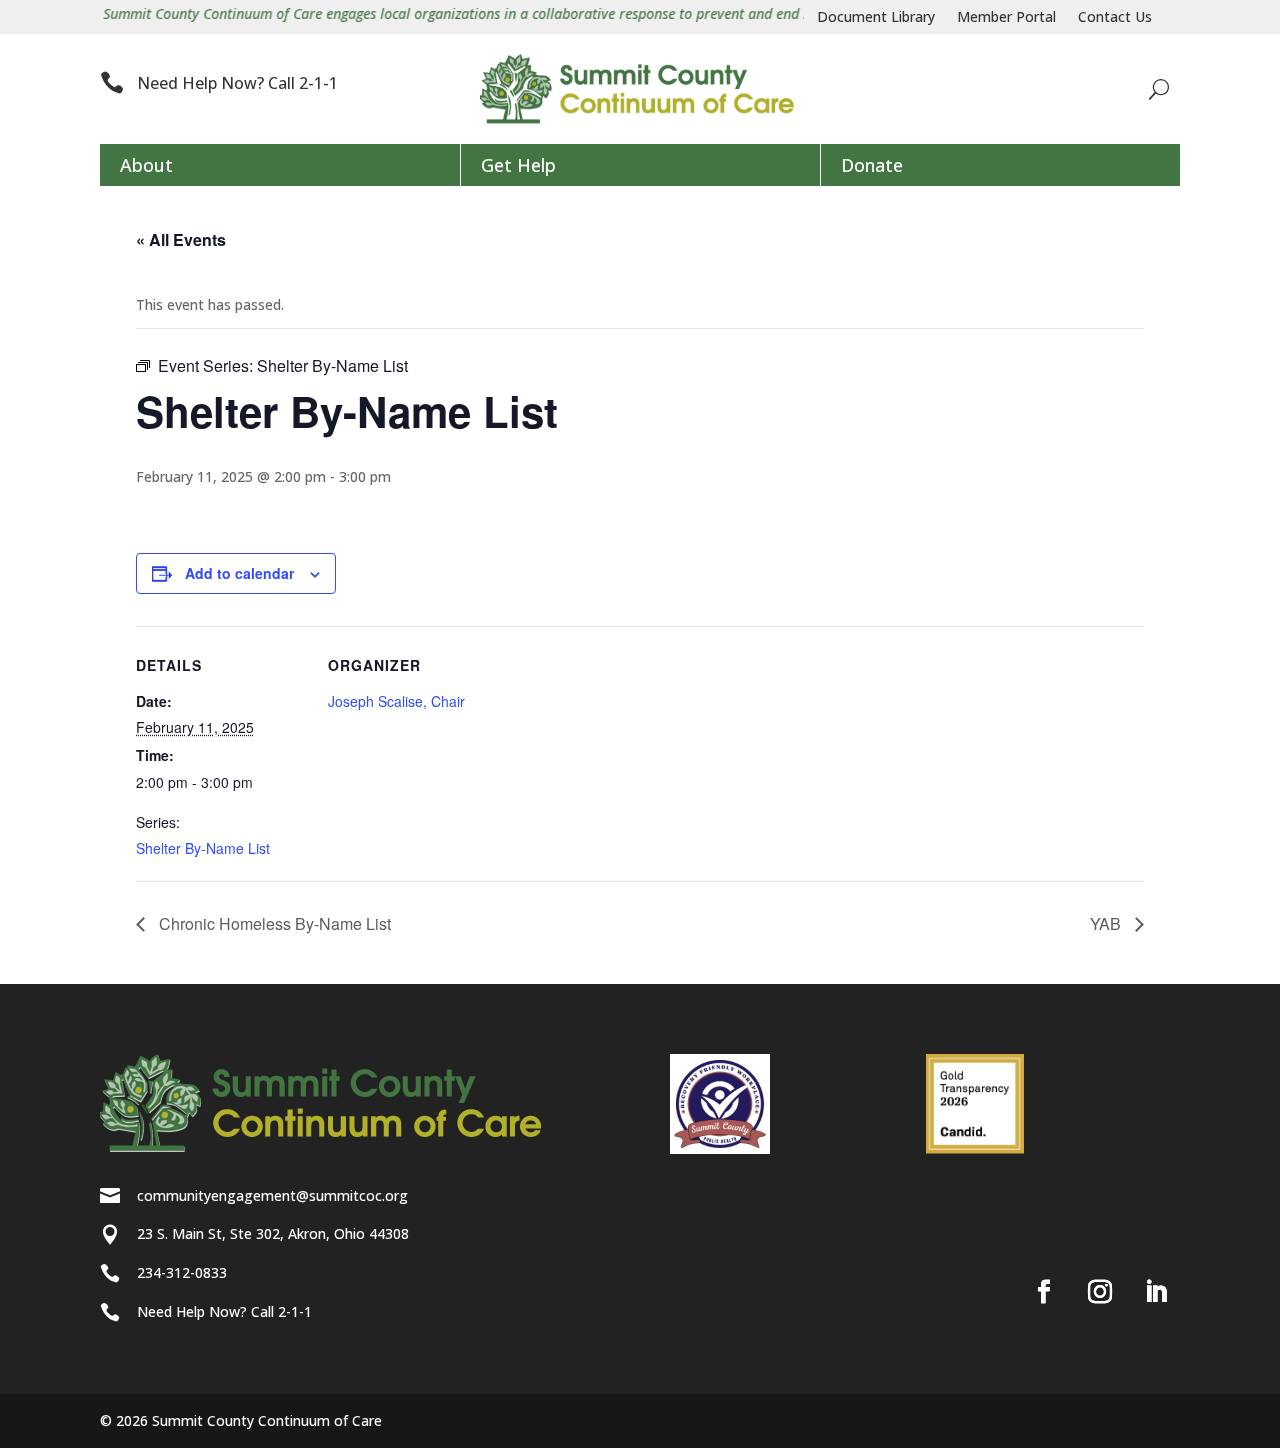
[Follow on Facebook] (1044, 1292)
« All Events (181, 239)
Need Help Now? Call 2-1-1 (237, 83)
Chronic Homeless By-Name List (273, 923)
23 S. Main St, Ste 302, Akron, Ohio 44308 (273, 1233)
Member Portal (1006, 18)
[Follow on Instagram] (1100, 1292)
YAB (1107, 923)
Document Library (876, 18)
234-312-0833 (182, 1272)
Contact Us (1115, 18)
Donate (872, 165)
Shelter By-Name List (203, 848)
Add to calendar (239, 573)
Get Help (518, 165)
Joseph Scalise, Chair (396, 701)
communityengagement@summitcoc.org (272, 1195)
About (146, 165)
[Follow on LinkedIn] (1156, 1292)
